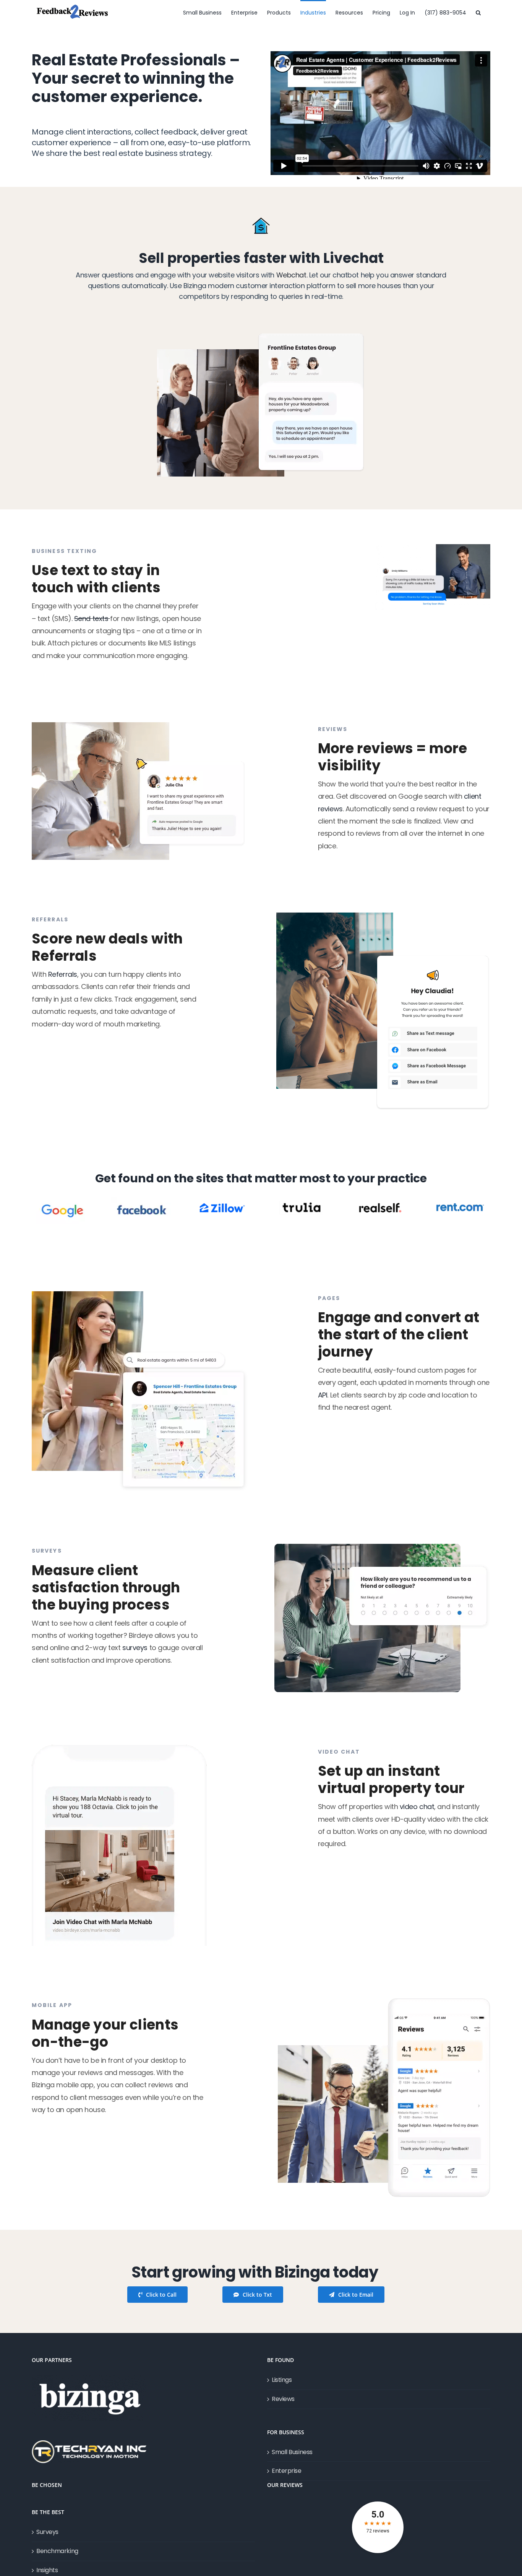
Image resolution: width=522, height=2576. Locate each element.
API (323, 1395)
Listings (282, 2380)
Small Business (292, 2452)
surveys (135, 1648)
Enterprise (287, 2471)
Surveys (47, 2532)
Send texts (92, 618)
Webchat (291, 275)
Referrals (63, 974)
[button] (478, 12)
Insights (47, 2570)
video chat (417, 1807)
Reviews (283, 2399)
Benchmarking (57, 2551)
